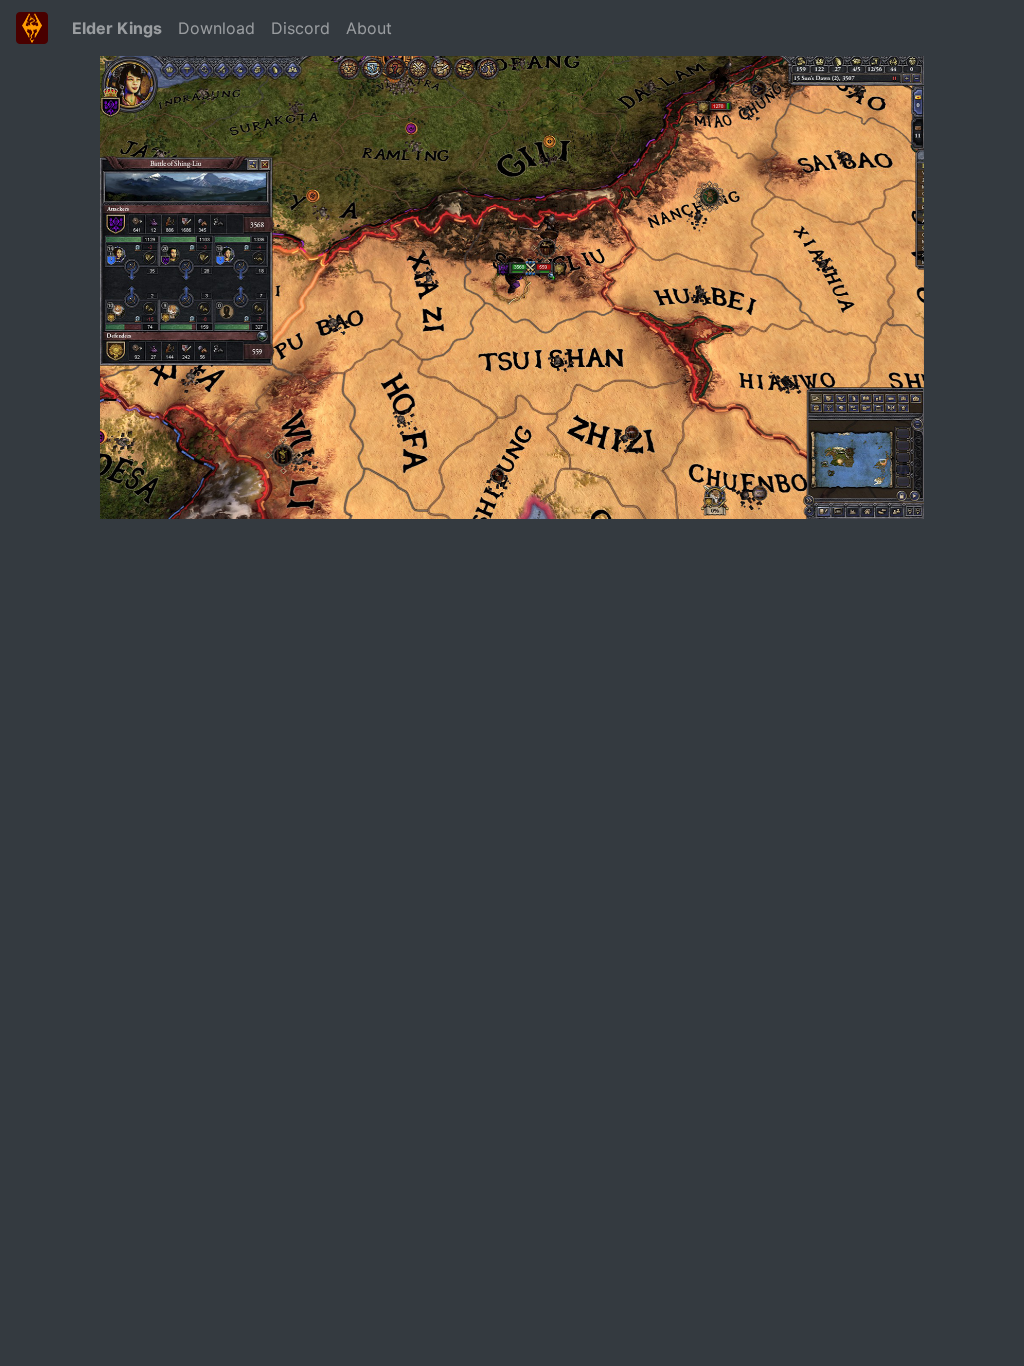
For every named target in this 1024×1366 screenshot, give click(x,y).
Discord (300, 28)
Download (216, 28)
